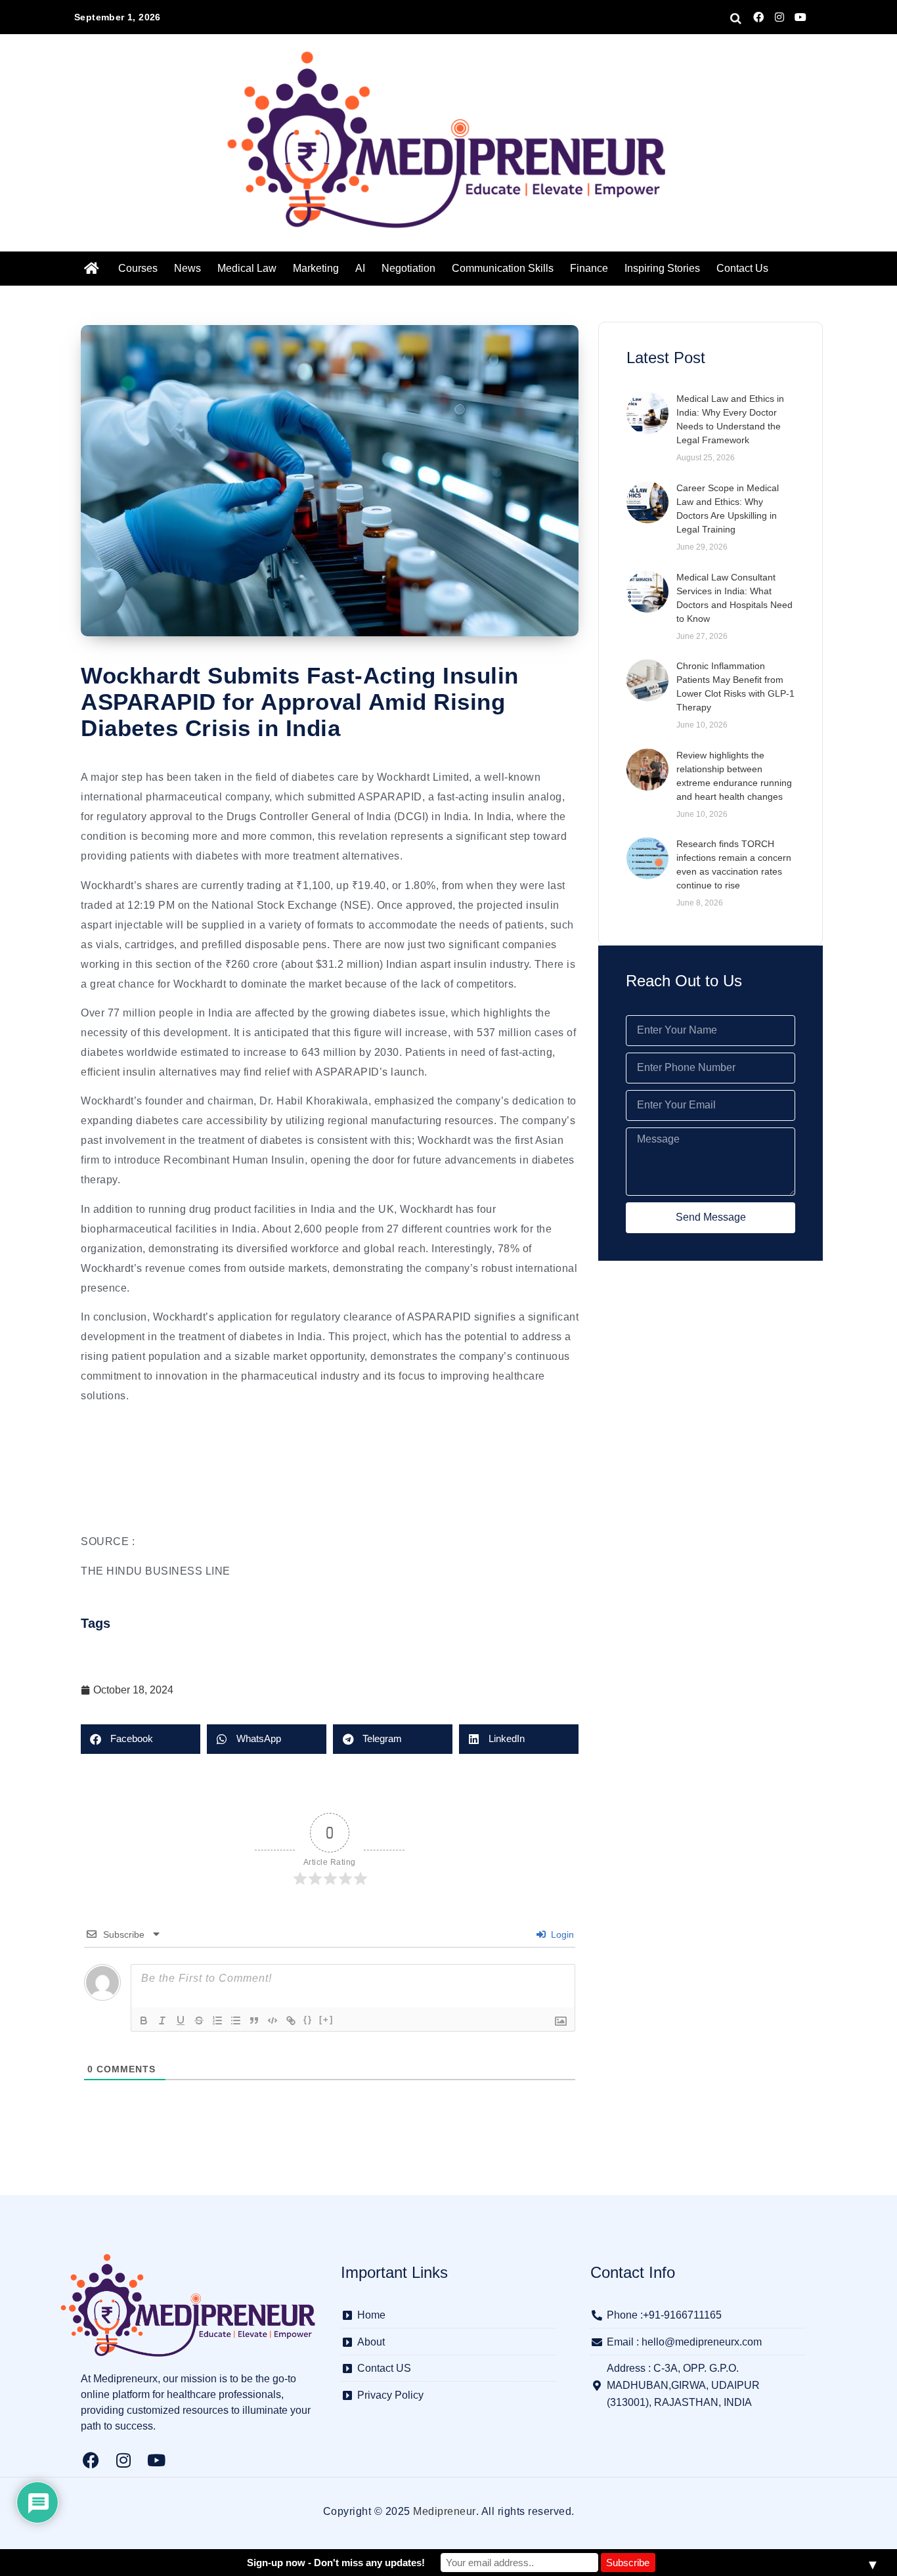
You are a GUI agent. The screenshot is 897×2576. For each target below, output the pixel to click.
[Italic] (162, 2020)
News (187, 268)
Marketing (316, 268)
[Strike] (199, 2020)
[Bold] (144, 2020)
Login (561, 1934)
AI (360, 268)
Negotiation (408, 268)
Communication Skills (503, 268)
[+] (326, 2019)
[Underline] (181, 2020)
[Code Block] (273, 2020)
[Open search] (736, 18)
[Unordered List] (236, 2020)
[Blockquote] (254, 2020)
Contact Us (742, 268)
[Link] (291, 2020)
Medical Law (247, 268)
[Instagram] (779, 17)
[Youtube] (800, 17)
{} (308, 2019)
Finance (589, 268)
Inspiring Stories (662, 268)
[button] (141, 1739)
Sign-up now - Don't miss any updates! (336, 2563)
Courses (138, 268)
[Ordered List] (217, 2020)
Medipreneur (445, 2511)
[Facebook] (758, 17)
